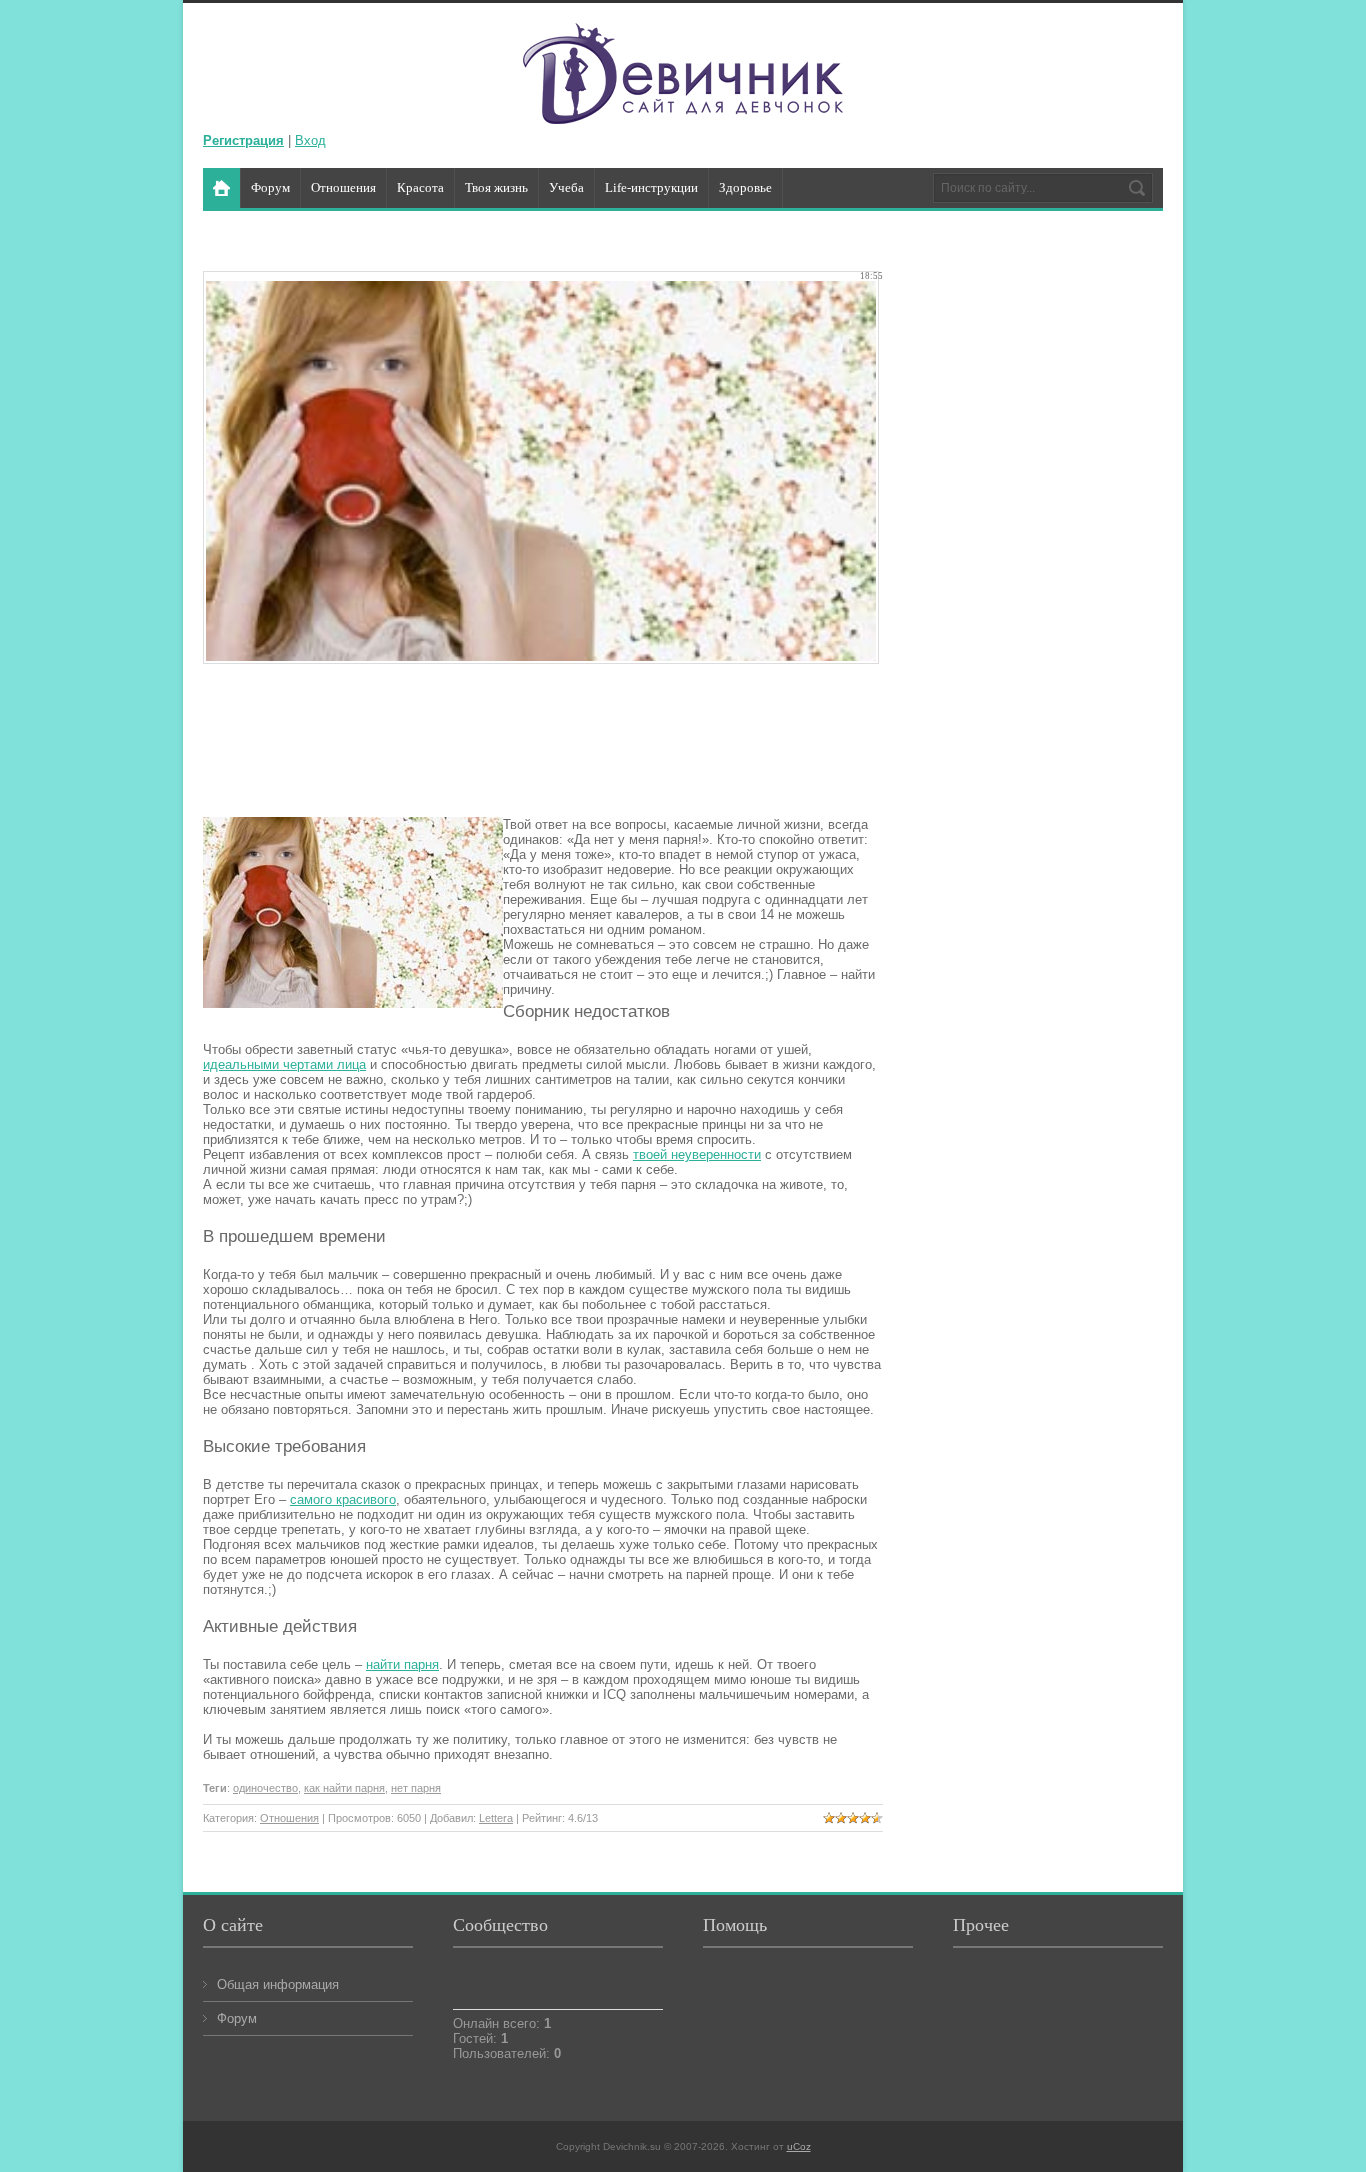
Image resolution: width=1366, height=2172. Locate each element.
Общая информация (278, 1984)
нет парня (416, 1788)
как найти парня (344, 1788)
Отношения (289, 1818)
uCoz (799, 2146)
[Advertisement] (567, 744)
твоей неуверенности (697, 1154)
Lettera (496, 1818)
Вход (310, 140)
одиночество (265, 1788)
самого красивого (343, 1499)
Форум (237, 2018)
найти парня (402, 1664)
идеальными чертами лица (284, 1064)
